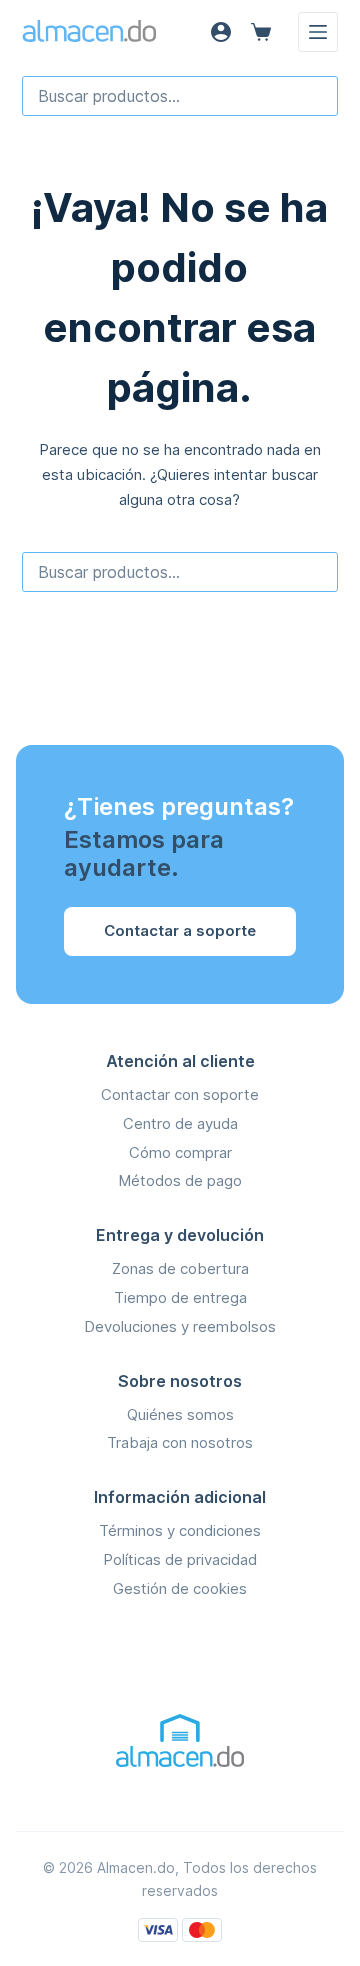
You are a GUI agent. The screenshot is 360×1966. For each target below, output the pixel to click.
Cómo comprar (180, 1152)
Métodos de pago (180, 1180)
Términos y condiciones (180, 1530)
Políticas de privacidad (180, 1559)
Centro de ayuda (180, 1123)
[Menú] (318, 32)
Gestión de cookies (180, 1588)
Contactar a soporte (180, 930)
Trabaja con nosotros (180, 1442)
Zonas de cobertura (180, 1268)
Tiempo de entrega (180, 1297)
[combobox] (180, 96)
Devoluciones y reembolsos (180, 1326)
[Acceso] (221, 32)
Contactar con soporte (180, 1094)
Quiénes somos (180, 1414)
